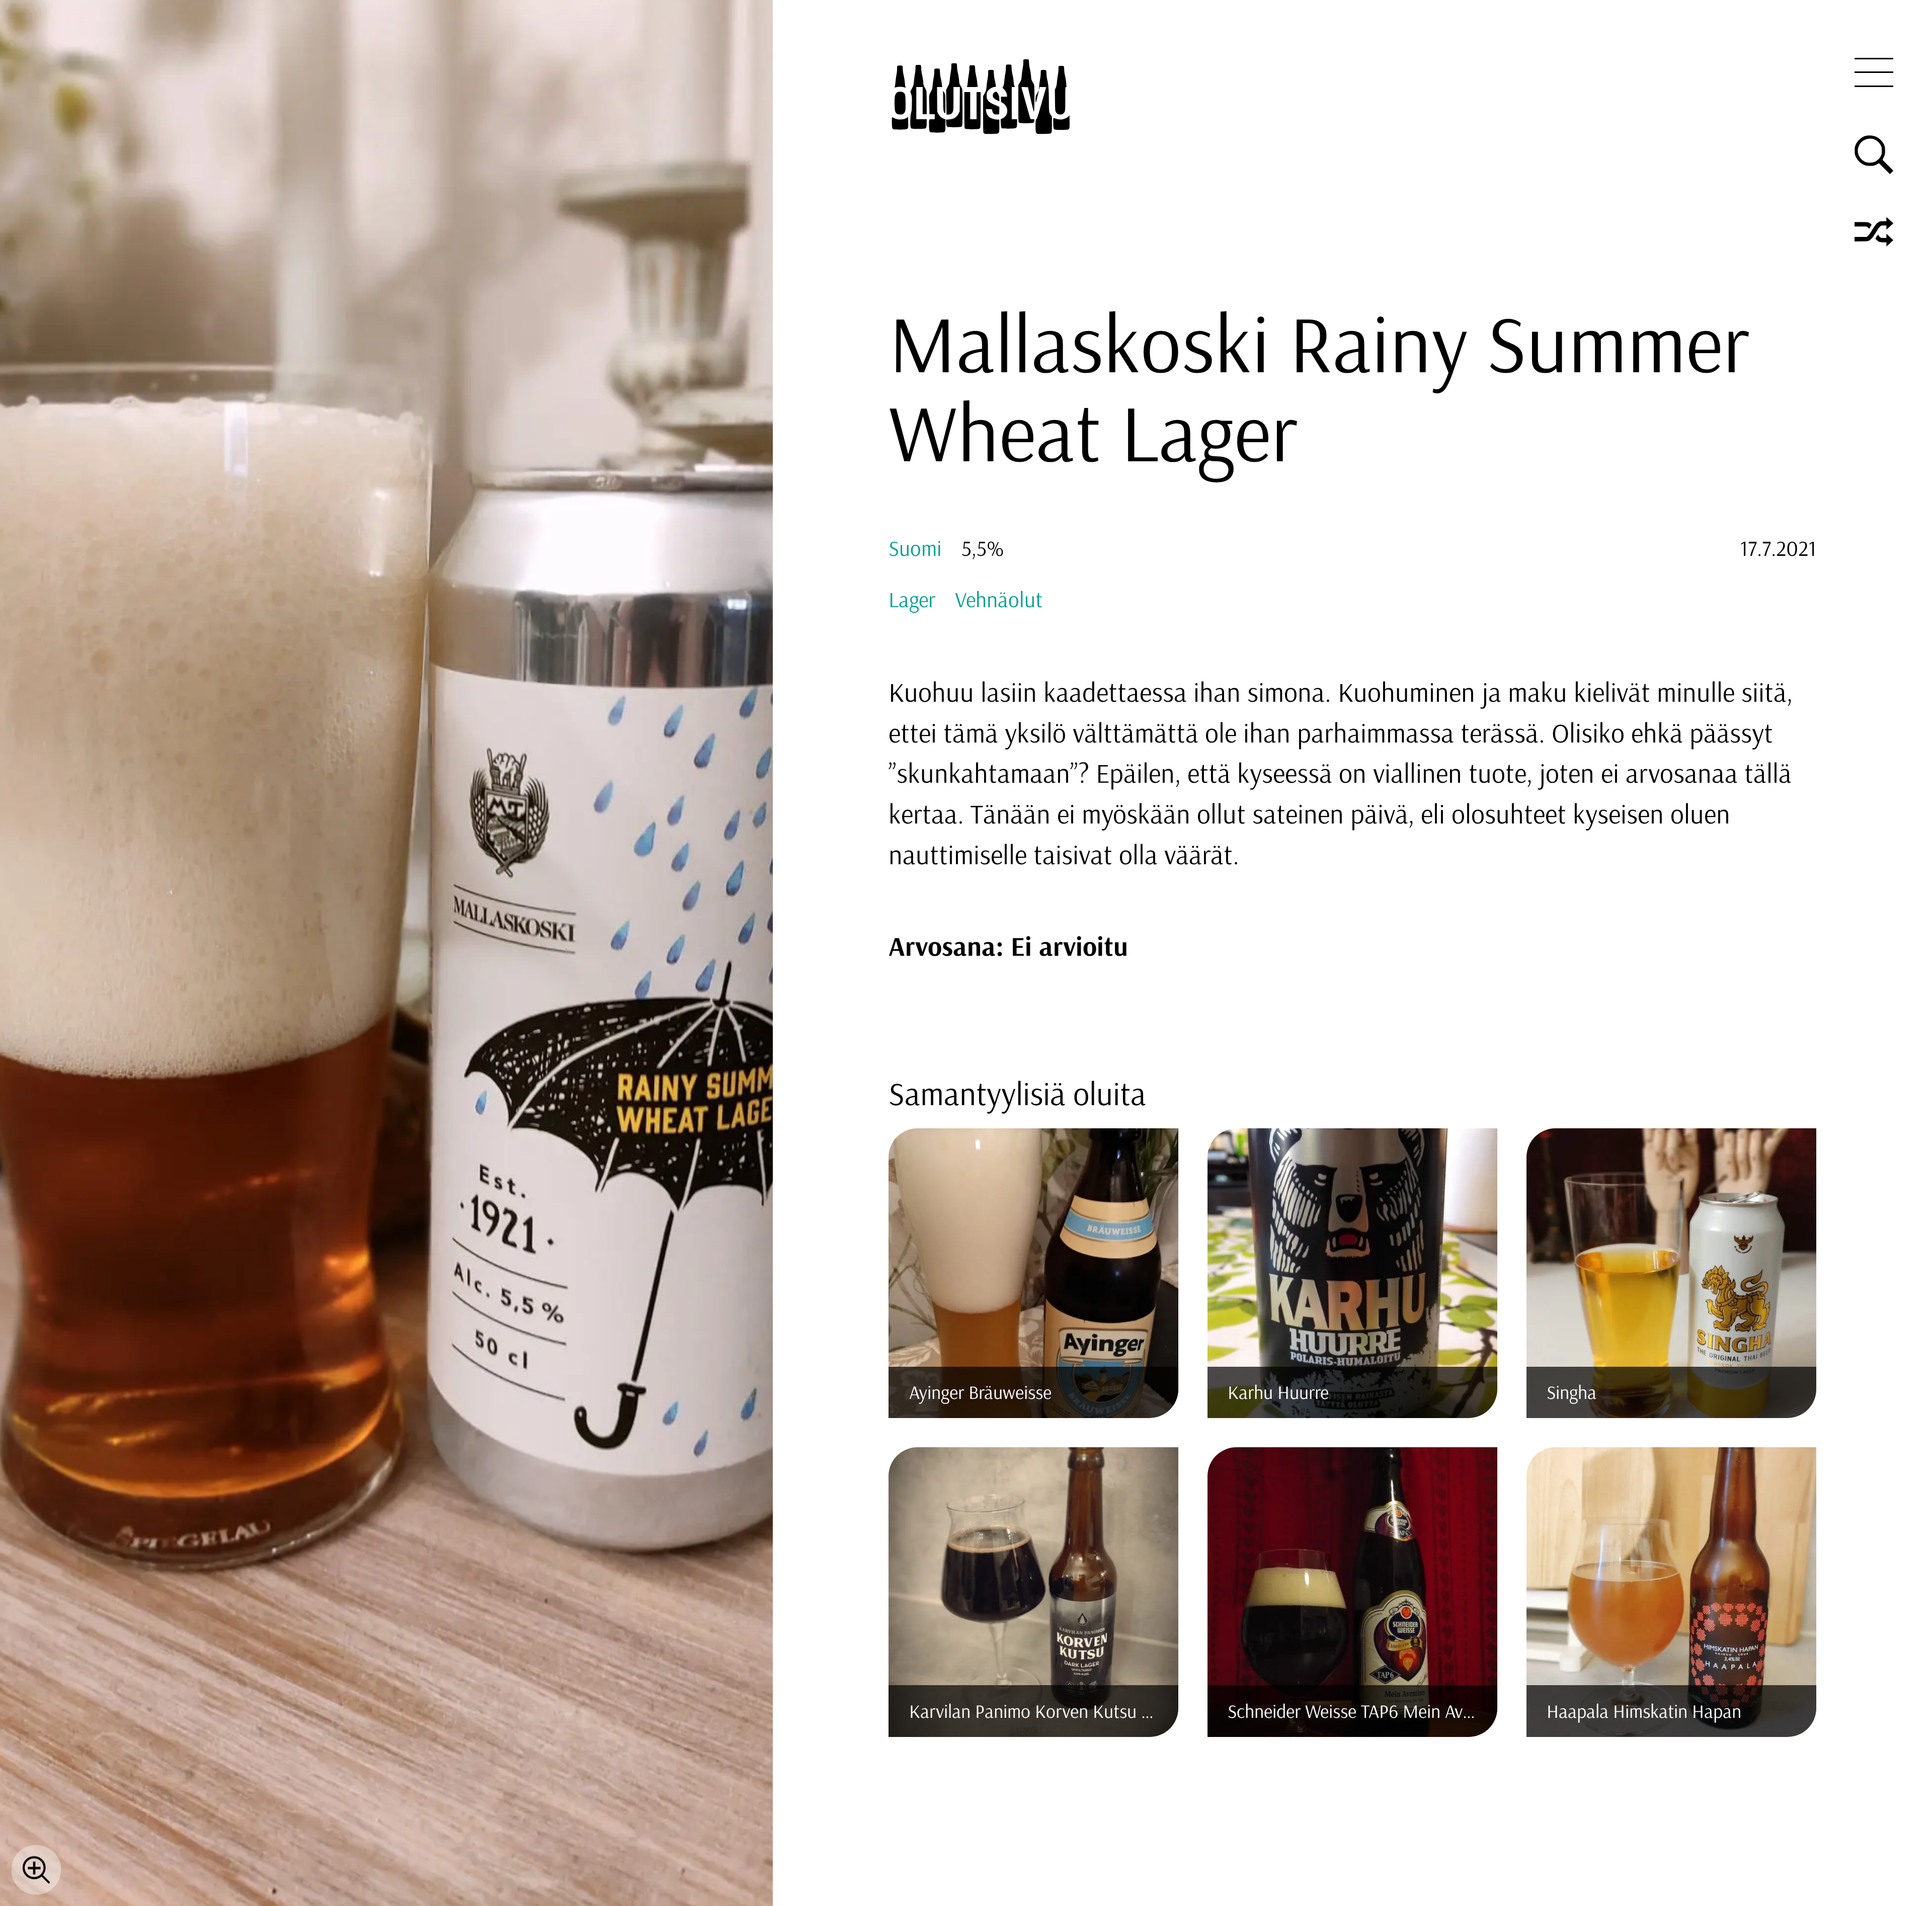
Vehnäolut (999, 599)
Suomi (915, 548)
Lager (912, 599)
